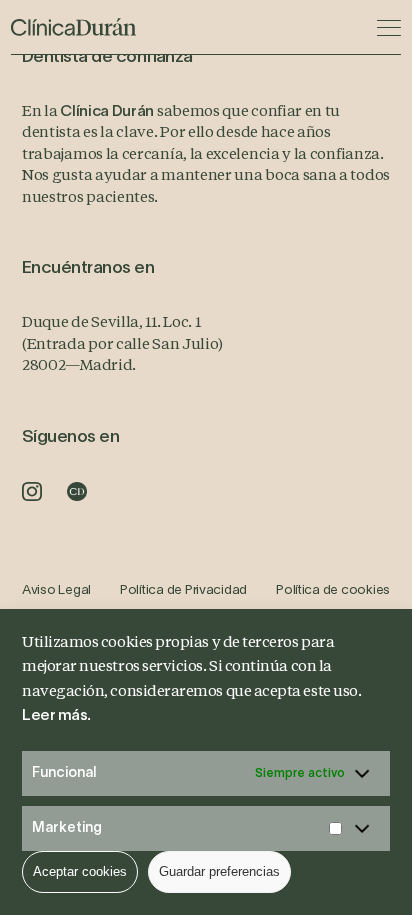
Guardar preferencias (219, 871)
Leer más (54, 716)
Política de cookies (333, 591)
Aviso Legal (56, 591)
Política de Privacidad (183, 591)
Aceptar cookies (80, 871)
